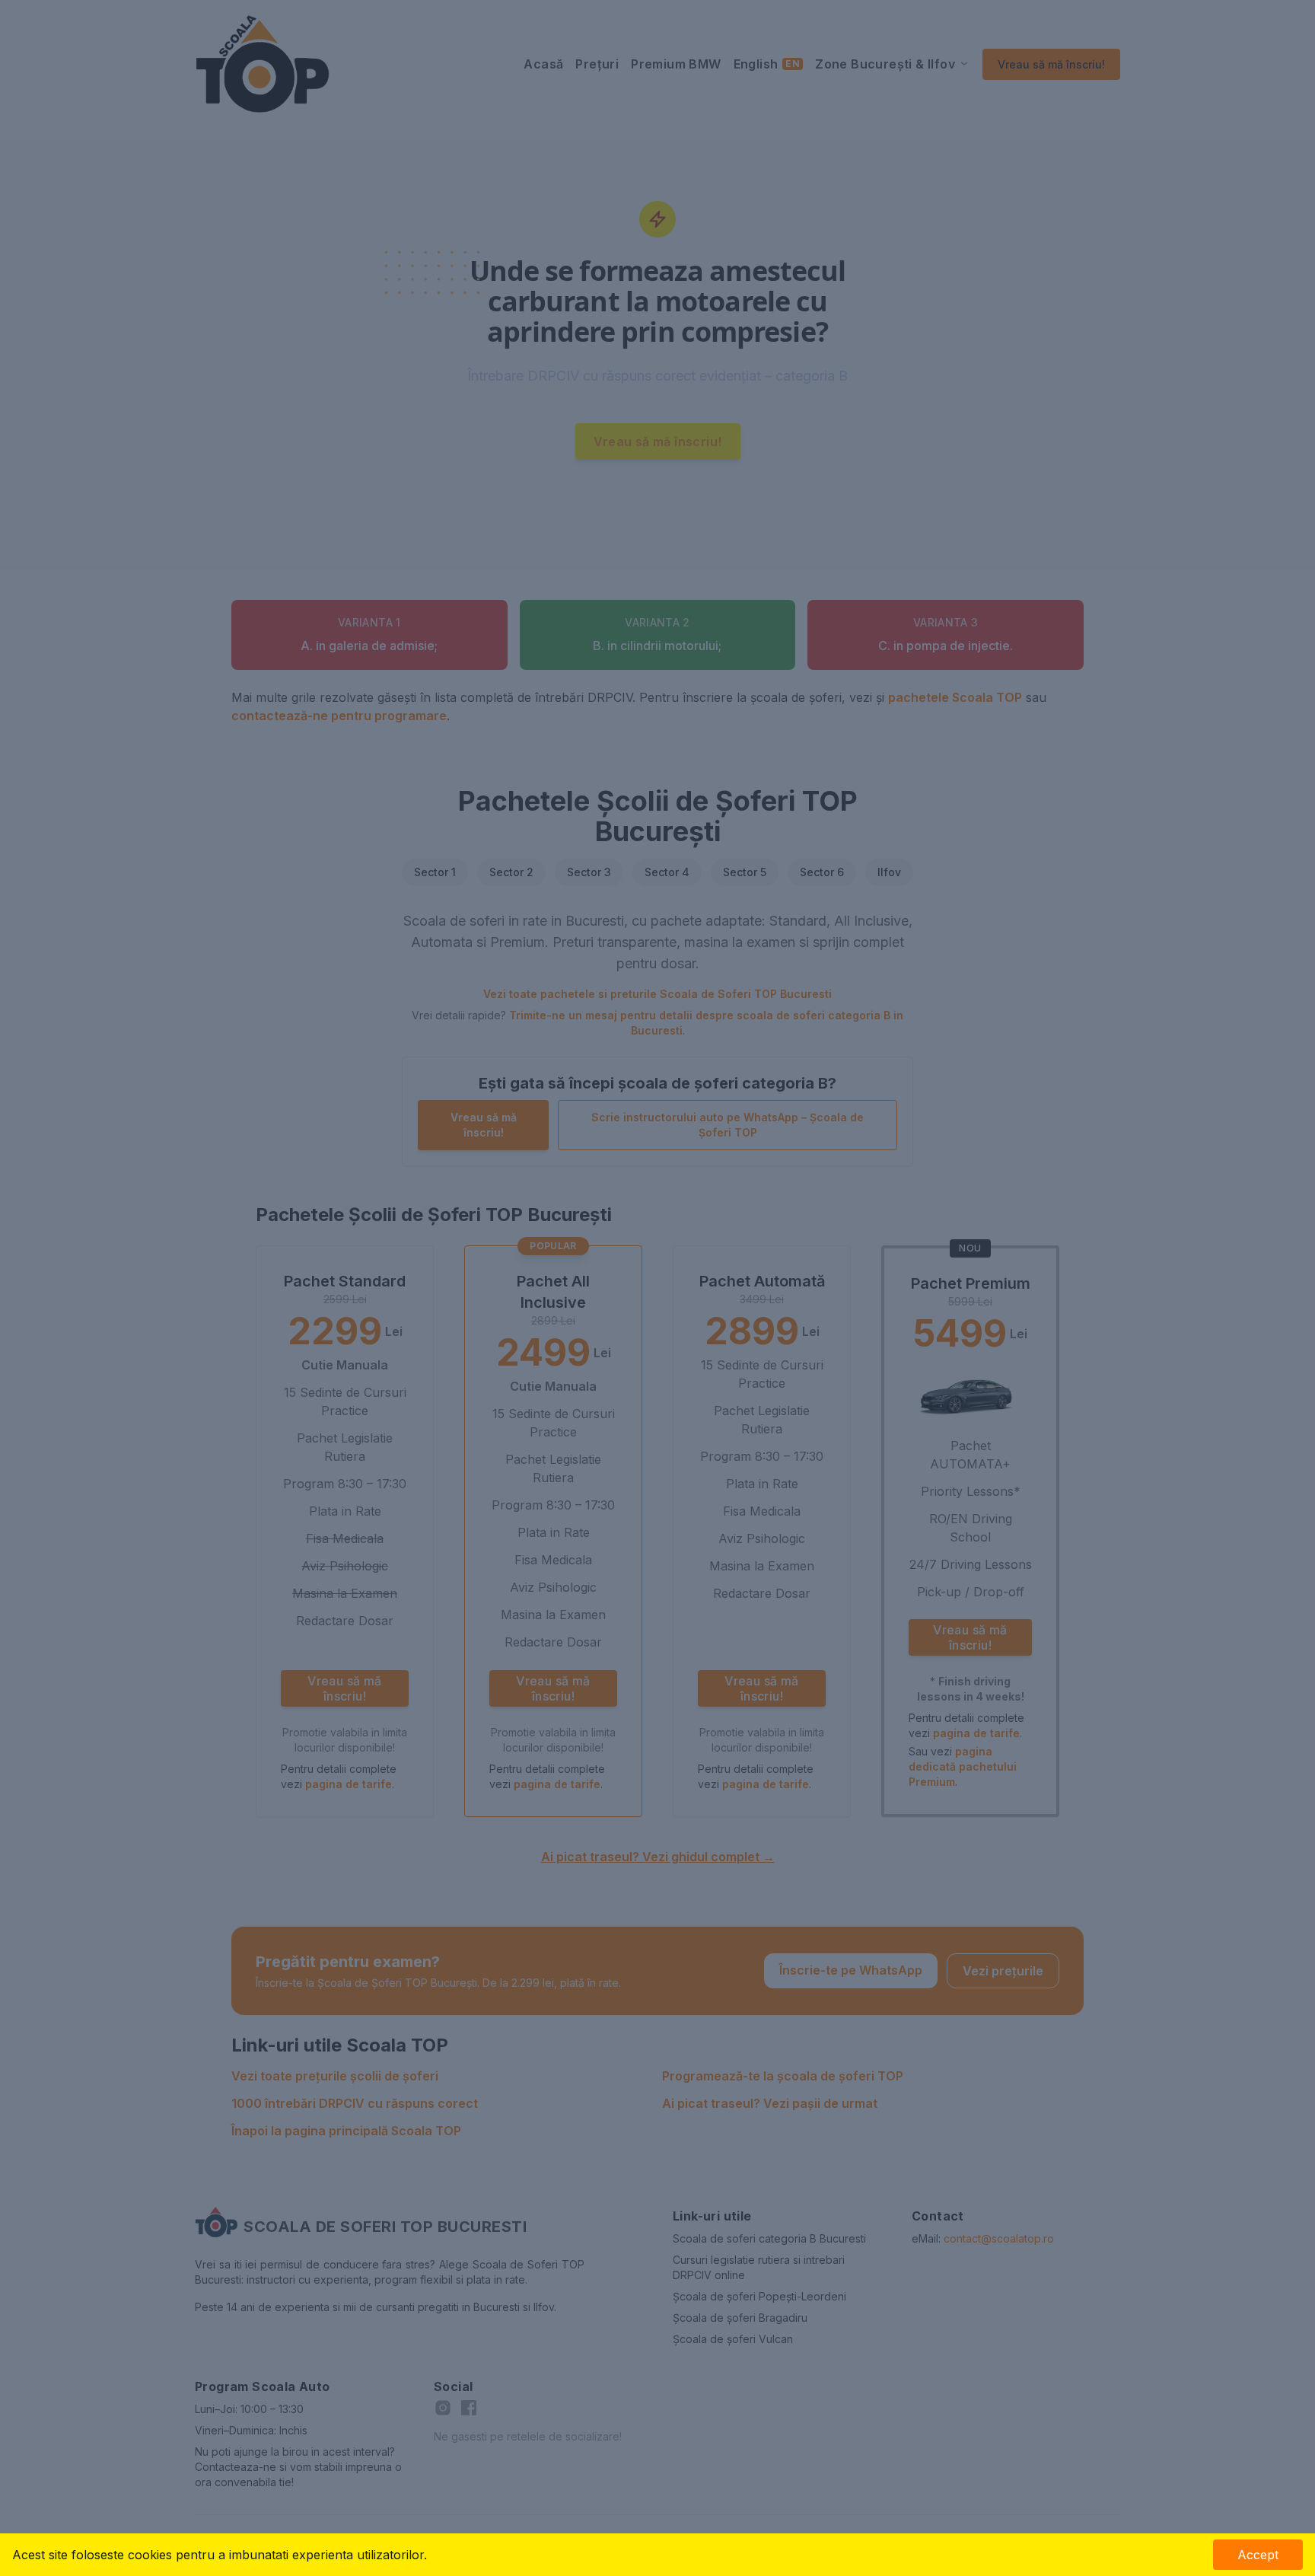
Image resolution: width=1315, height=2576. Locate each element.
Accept (1258, 2555)
